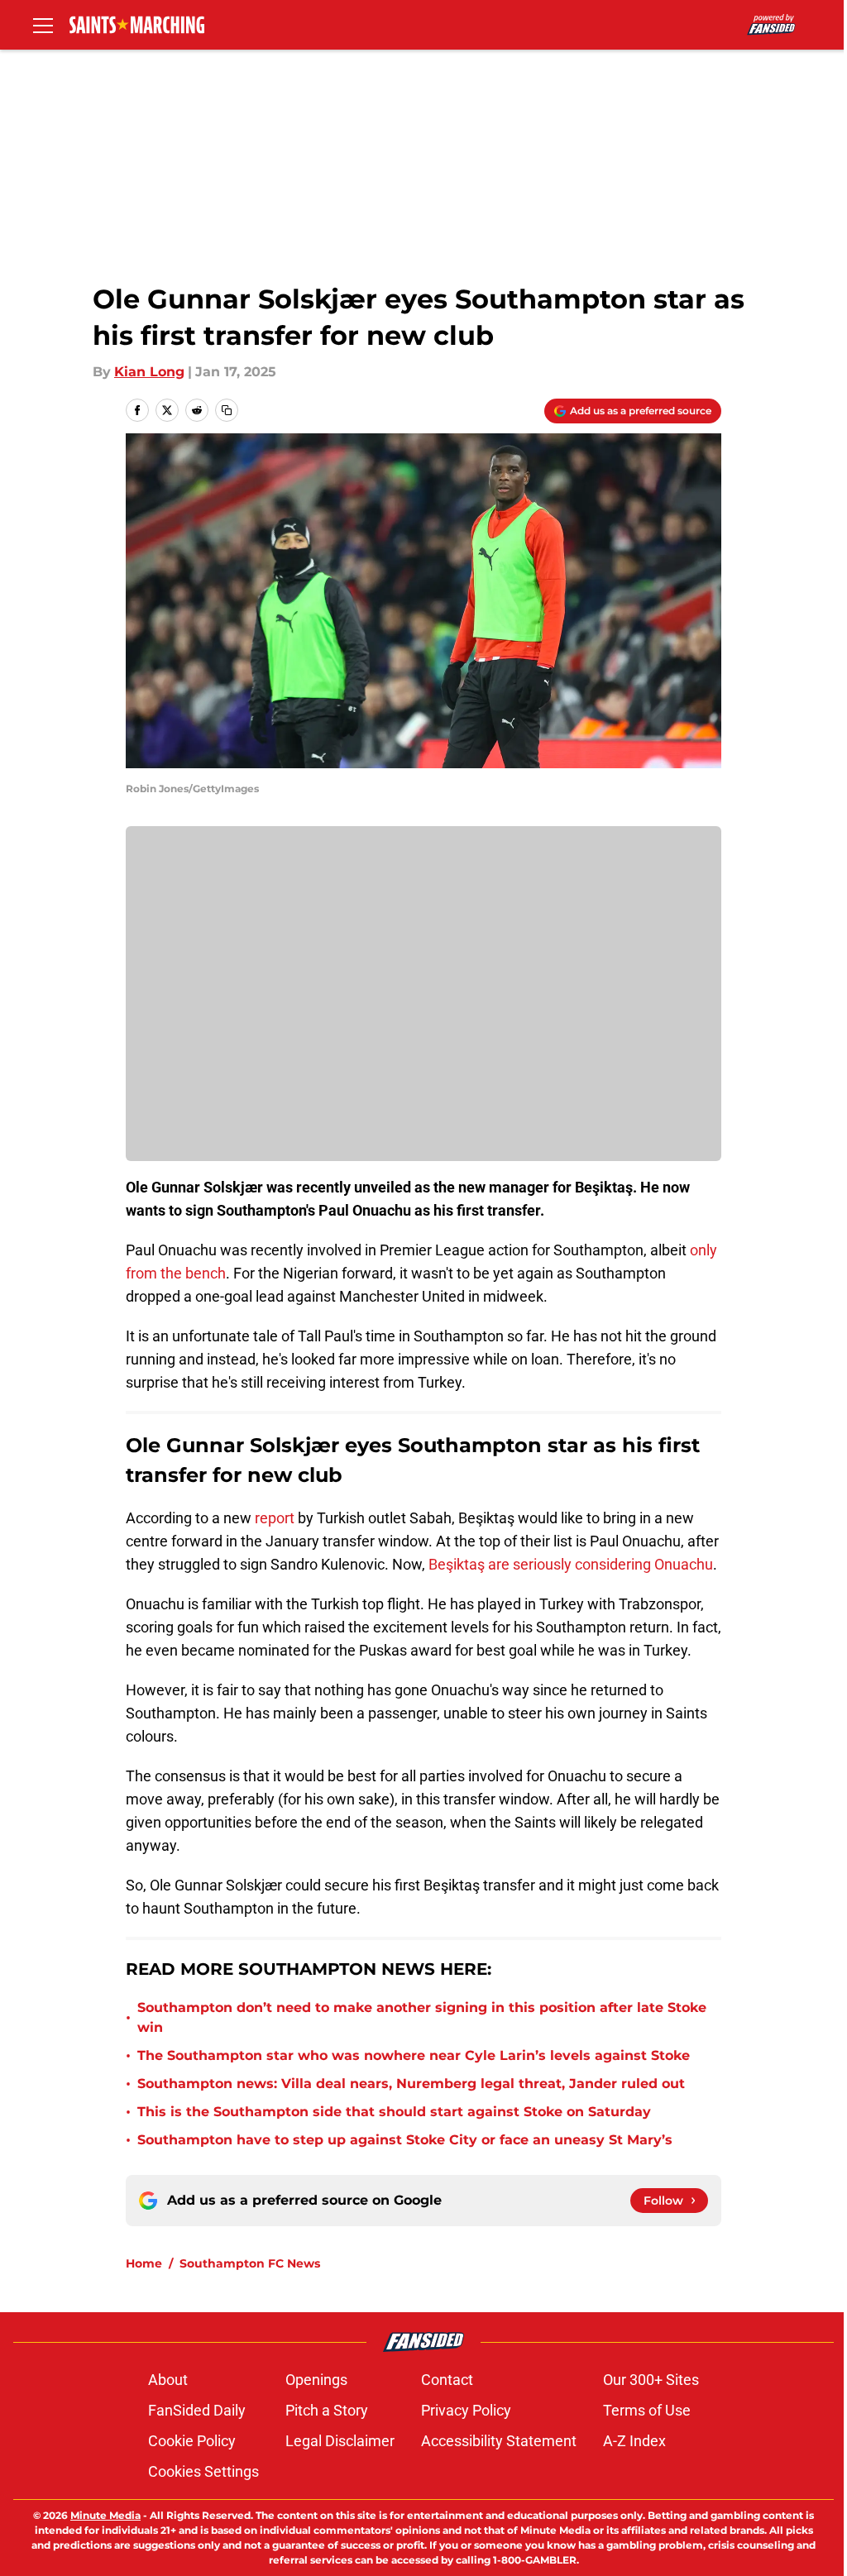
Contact (447, 2380)
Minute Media (105, 2515)
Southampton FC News (250, 2263)
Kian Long (149, 372)
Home (144, 2263)
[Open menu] (43, 25)
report (275, 1518)
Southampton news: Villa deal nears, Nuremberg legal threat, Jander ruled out (411, 2084)
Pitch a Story (327, 2410)
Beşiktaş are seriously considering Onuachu (571, 1564)
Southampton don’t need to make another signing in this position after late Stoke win (422, 2017)
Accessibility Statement (499, 2441)
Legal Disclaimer (340, 2441)
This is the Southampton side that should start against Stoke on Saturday (394, 2112)
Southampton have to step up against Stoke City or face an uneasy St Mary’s (405, 2140)
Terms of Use (647, 2410)
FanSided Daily (197, 2410)
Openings (316, 2380)
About (168, 2380)
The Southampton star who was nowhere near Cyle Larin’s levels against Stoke (414, 2055)
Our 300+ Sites (651, 2380)
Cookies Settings (203, 2471)
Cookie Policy (192, 2441)
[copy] (227, 410)
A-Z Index (634, 2441)
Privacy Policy (466, 2410)
